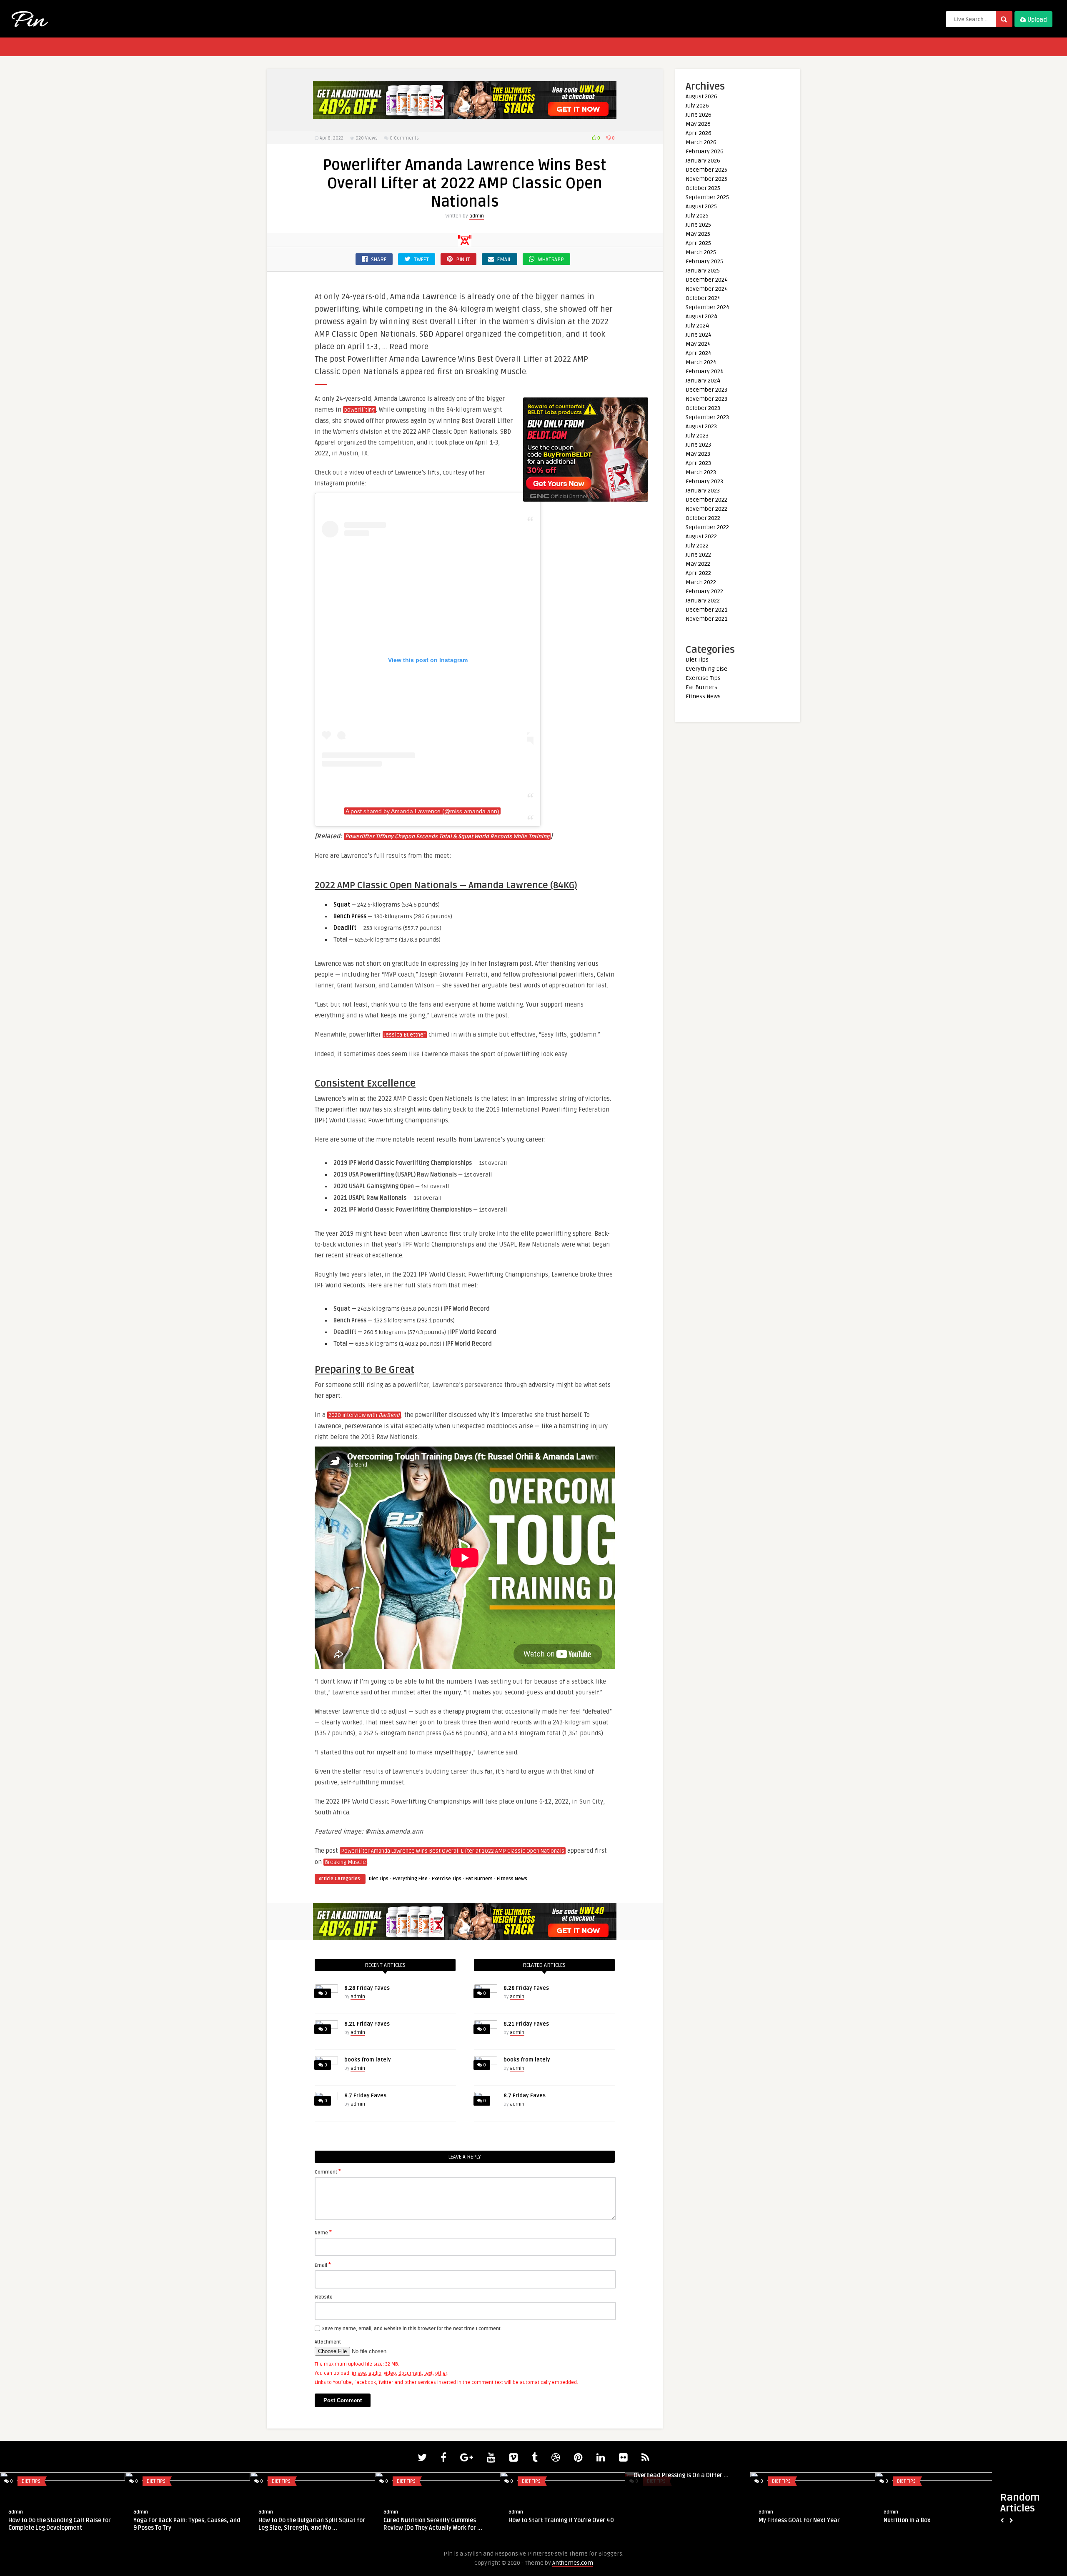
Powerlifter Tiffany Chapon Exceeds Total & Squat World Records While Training (447, 837)
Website (324, 2297)
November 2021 (706, 619)
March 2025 (701, 252)
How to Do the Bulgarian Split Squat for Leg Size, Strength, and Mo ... (312, 2524)
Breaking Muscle (345, 1862)
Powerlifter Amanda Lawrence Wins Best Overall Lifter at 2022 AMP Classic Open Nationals (453, 1851)
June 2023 (698, 445)
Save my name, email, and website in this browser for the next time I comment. (412, 2329)
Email (323, 2265)
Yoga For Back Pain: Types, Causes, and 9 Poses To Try (187, 2524)
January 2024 (703, 381)
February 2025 (704, 261)
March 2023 (701, 472)
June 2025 (698, 225)
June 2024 (699, 335)
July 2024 (697, 326)
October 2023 (703, 408)
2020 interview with (364, 1415)
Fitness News (512, 1879)
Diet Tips (379, 1879)
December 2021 (706, 610)
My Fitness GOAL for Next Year (799, 2520)
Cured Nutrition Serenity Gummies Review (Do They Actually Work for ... (433, 2524)
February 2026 (705, 151)
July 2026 (697, 106)
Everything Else (410, 1879)
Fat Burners (479, 1879)
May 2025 (698, 234)
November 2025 (706, 179)
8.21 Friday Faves (367, 2024)
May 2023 (698, 454)
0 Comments (404, 138)
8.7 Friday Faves (365, 2096)
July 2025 (697, 216)
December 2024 (707, 280)
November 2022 (706, 509)
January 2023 (703, 491)
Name (323, 2232)
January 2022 (703, 601)
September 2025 (707, 197)
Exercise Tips (447, 1879)
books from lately (368, 2060)
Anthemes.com (573, 2563)
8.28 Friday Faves (367, 1988)
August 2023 (701, 426)
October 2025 (703, 188)
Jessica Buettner (405, 1035)
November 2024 (707, 289)
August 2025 (701, 206)
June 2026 (699, 115)
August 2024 (701, 316)
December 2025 (706, 170)
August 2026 (701, 96)
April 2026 (699, 133)
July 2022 (697, 546)
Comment (328, 2171)
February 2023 (704, 481)
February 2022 (704, 591)
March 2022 (701, 582)
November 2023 (706, 399)
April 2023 (698, 463)
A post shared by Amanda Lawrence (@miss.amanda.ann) (422, 811)
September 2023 (707, 417)
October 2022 (703, 518)
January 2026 (703, 161)
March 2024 (701, 362)
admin (477, 216)
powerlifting (359, 410)
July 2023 (697, 436)
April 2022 (698, 573)
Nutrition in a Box (907, 2520)
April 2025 (698, 243)
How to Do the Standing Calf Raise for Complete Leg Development (60, 2524)
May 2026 (698, 124)
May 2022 (698, 564)
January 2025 (703, 271)
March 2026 (701, 142)
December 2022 (706, 500)
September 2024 (708, 307)
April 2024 (699, 353)
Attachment (328, 2342)
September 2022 (707, 527)
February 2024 (705, 371)
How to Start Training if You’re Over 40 (561, 2520)
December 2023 (706, 390)
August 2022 (701, 536)
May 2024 (698, 344)
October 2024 (703, 298)
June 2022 (698, 555)
